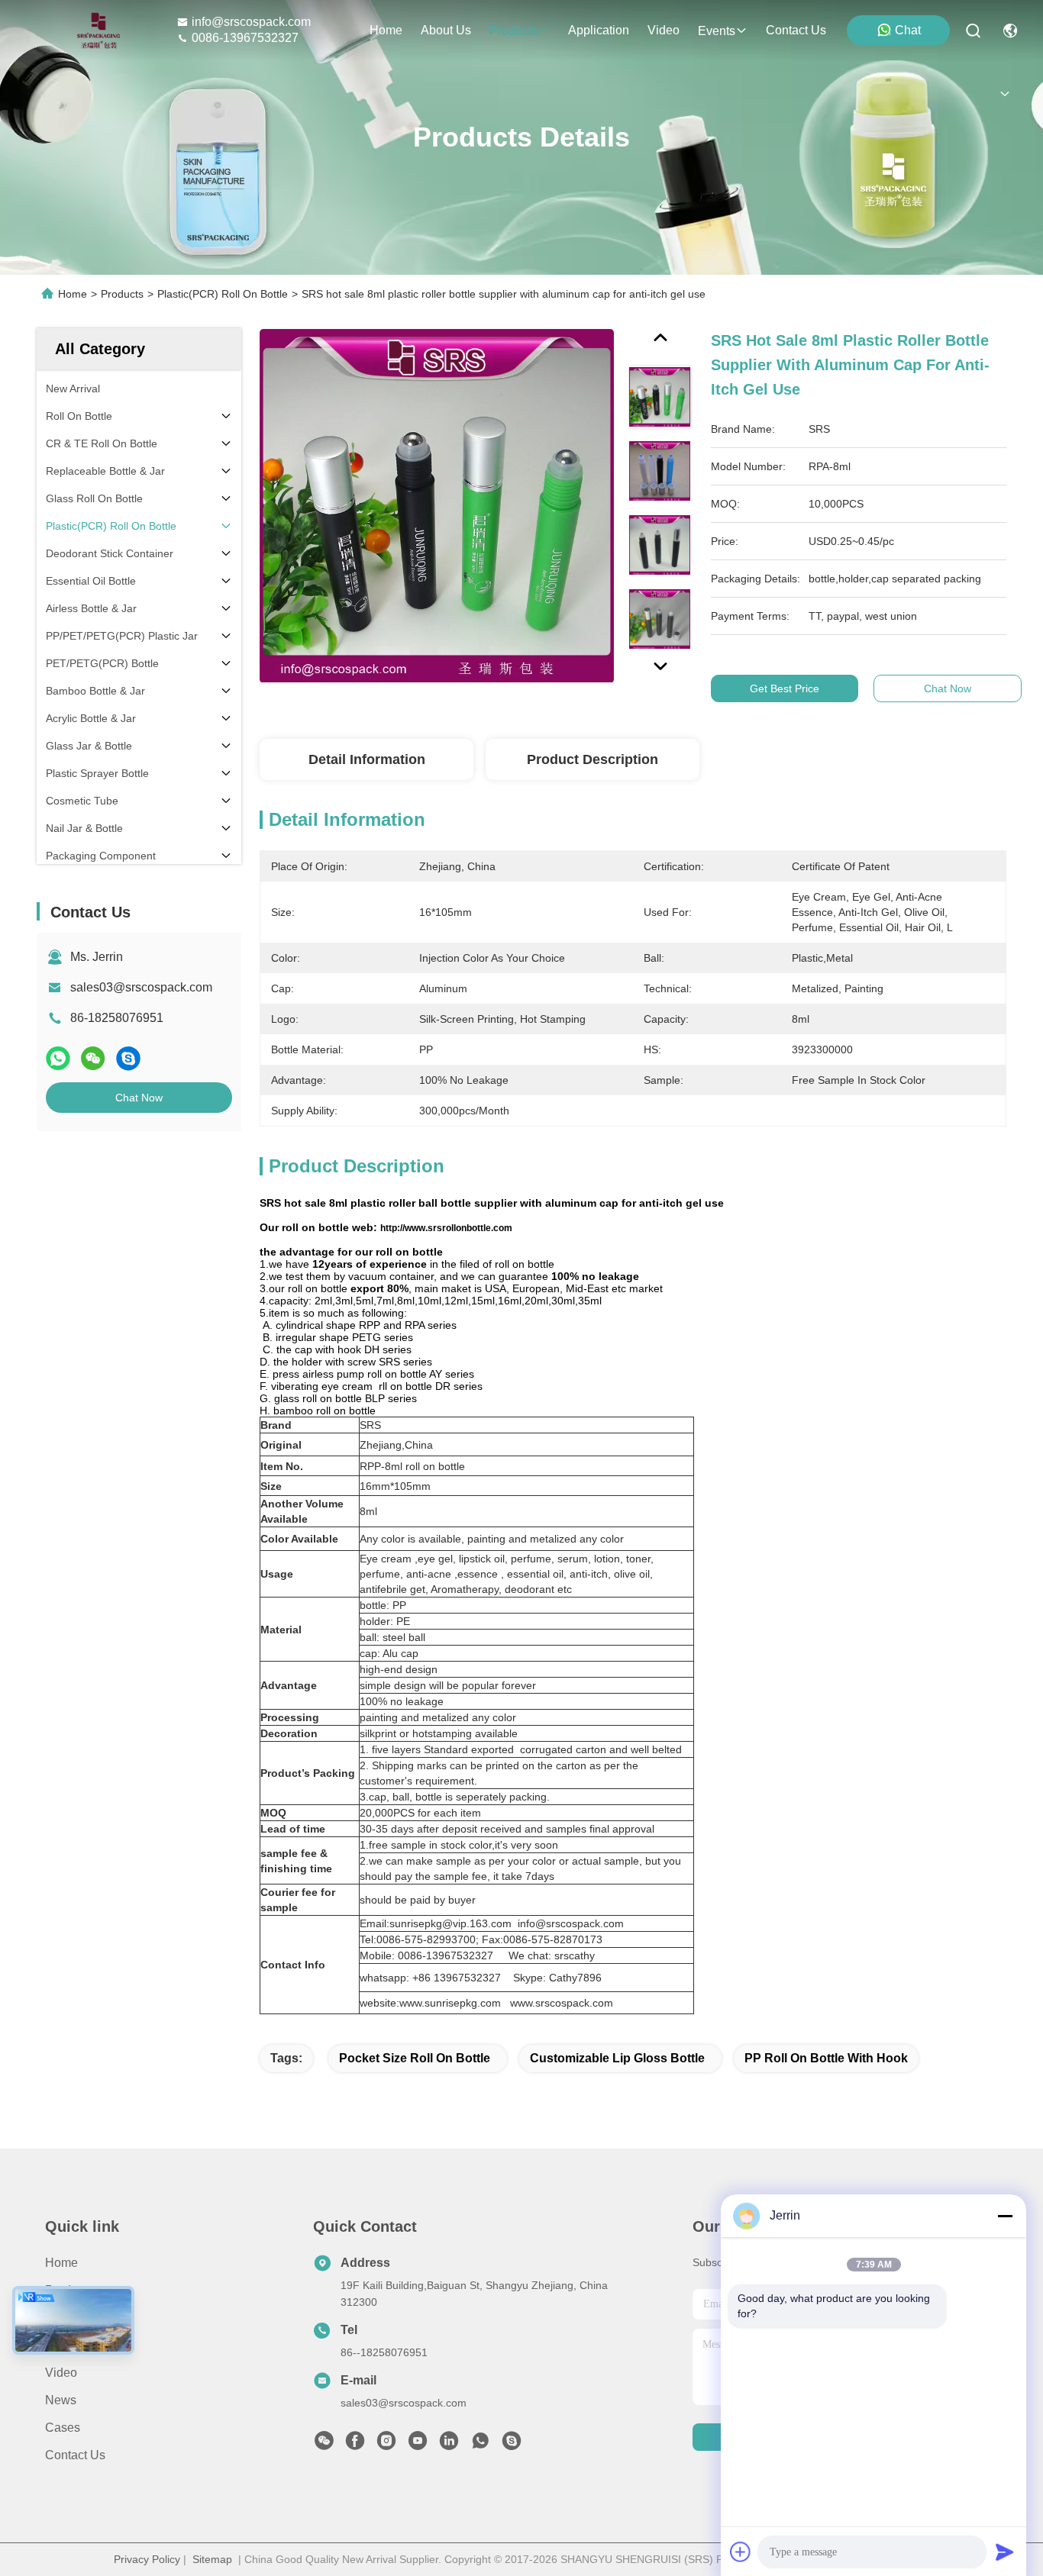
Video (61, 2373)
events (717, 31)
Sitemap (212, 2559)
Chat (908, 30)
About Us (70, 2318)
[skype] (128, 1058)
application (599, 30)
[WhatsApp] (58, 1058)
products (513, 31)
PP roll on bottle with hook (826, 2058)
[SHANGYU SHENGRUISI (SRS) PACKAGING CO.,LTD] (94, 31)
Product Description (593, 759)
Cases (63, 2428)
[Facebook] (355, 2445)
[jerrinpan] (512, 2445)
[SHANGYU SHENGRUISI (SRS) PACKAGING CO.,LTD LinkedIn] (449, 2445)
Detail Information (367, 759)
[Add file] (741, 2552)
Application (76, 2345)
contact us (796, 30)
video (664, 30)
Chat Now (139, 1098)
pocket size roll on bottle (415, 2058)
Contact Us (75, 2455)
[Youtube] (418, 2445)
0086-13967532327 (245, 38)
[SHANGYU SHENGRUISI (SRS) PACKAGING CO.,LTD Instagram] (386, 2445)
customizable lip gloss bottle (617, 2058)
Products (122, 294)
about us (446, 30)
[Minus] (1005, 2216)
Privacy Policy (147, 2559)
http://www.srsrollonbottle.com (446, 1228)
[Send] (1005, 2552)
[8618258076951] (480, 2445)
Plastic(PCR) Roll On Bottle (223, 294)
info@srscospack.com (251, 22)
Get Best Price (785, 688)
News (61, 2400)
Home (386, 30)
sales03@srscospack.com (141, 987)
